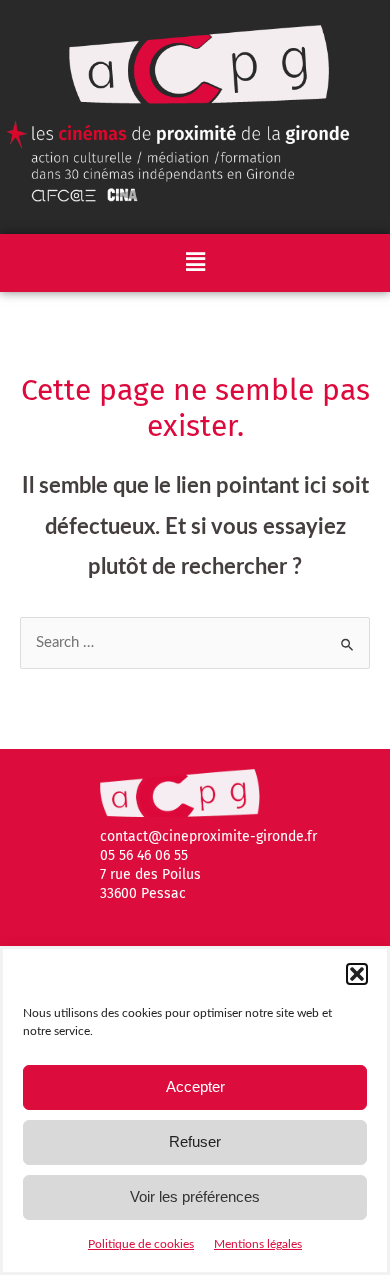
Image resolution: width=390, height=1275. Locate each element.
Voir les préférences (195, 1196)
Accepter (195, 1086)
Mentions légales (258, 1244)
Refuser (195, 1141)
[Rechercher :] (195, 642)
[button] (357, 974)
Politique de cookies (141, 1244)
